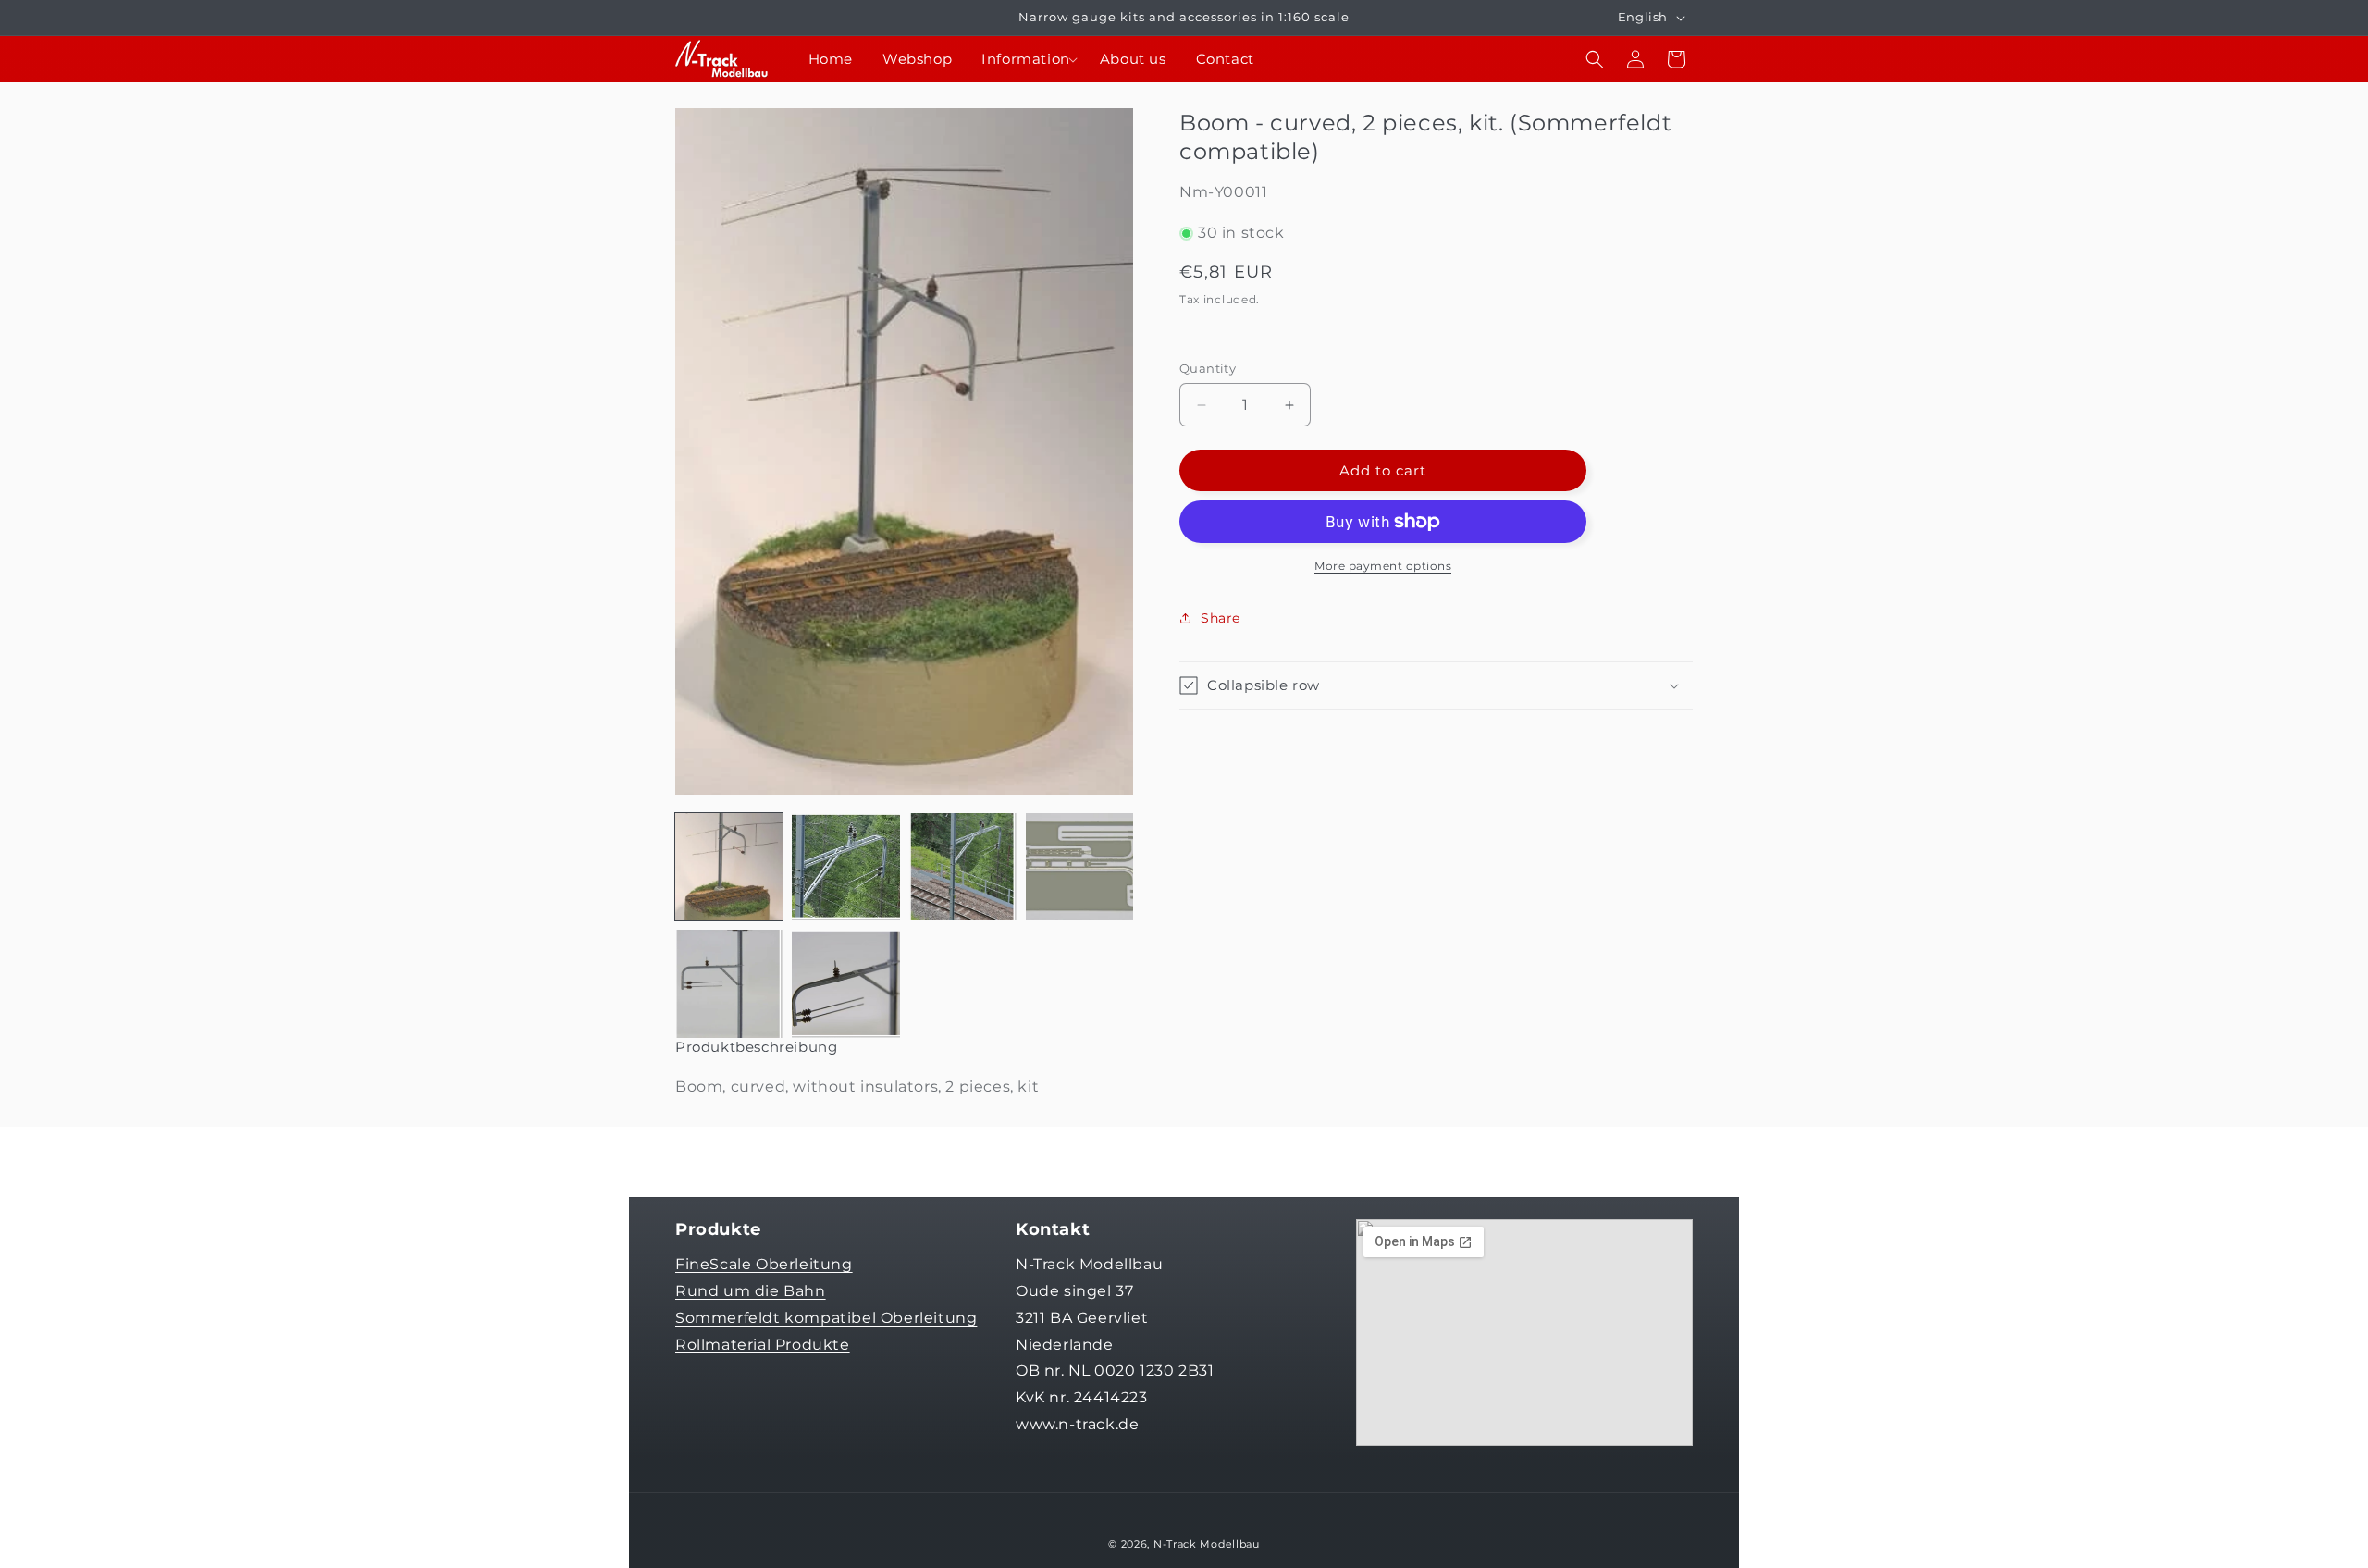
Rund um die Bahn (751, 1291)
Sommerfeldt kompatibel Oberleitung (826, 1318)
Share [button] (1221, 618)
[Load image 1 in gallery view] (729, 867)
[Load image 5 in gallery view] (729, 983)
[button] (1026, 59)
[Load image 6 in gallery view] (845, 983)
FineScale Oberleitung (764, 1264)
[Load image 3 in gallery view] (963, 867)
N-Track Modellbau (1207, 1544)
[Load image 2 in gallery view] (845, 867)
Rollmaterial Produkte (763, 1345)
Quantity (1208, 368)
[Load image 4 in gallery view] (1079, 867)
